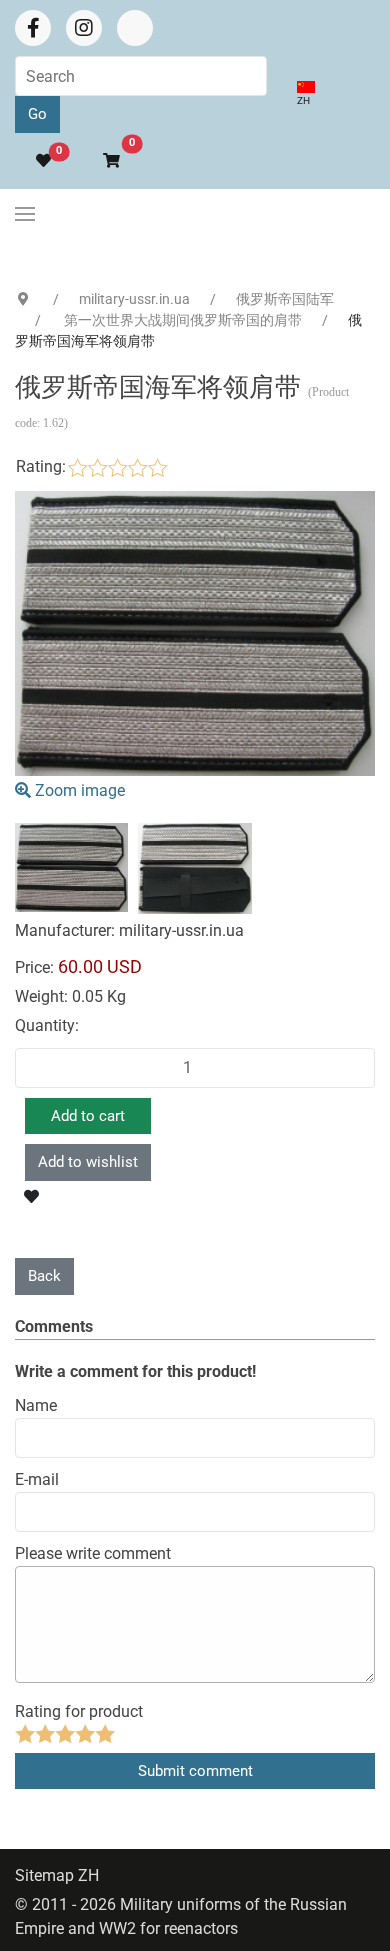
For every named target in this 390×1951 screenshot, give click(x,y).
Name (36, 1405)
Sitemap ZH (57, 1875)
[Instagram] (84, 28)
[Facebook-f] (33, 28)
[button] (102, 161)
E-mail (37, 1479)
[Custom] (135, 28)
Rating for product (79, 1711)
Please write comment (93, 1553)
